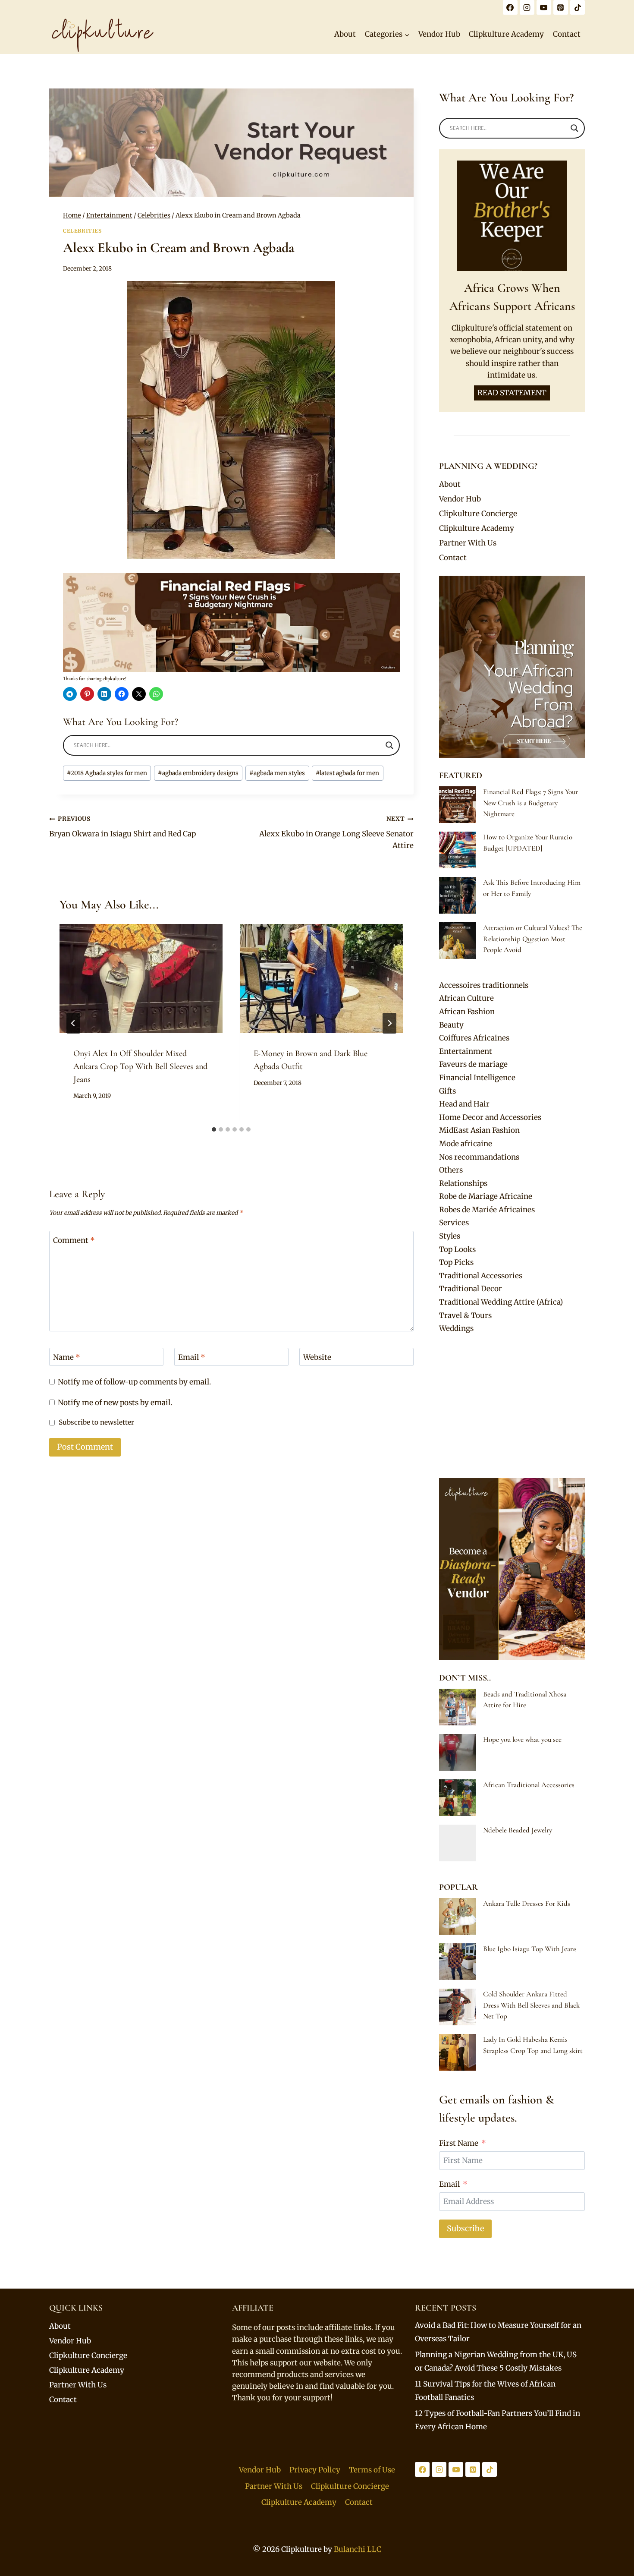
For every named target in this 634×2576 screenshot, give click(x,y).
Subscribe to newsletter (96, 1422)
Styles (450, 1236)
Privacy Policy (315, 2470)
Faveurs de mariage (473, 1064)
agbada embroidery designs (198, 773)
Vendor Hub (439, 34)
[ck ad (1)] (231, 143)
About (345, 34)
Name (67, 1357)
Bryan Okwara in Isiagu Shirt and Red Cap (122, 827)
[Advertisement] (512, 1406)
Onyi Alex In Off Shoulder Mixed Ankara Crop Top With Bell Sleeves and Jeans (140, 1066)
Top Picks (456, 1262)
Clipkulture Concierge (478, 514)
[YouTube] (544, 7)
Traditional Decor (471, 1289)
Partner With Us (468, 543)
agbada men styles (277, 773)
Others (451, 1170)
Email (192, 1357)
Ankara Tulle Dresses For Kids (527, 1903)
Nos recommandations (479, 1157)
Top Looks (457, 1249)
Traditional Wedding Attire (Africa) (501, 1302)
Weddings (456, 1328)
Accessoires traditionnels (484, 985)
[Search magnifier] (389, 745)
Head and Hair (464, 1104)
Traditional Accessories (481, 1276)
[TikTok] (578, 7)
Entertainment (466, 1051)
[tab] (214, 1129)
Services (454, 1223)
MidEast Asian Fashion (479, 1130)
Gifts (447, 1091)
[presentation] (141, 978)
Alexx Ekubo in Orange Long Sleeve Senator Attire (336, 833)
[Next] (389, 1023)
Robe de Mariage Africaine (486, 1196)
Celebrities (82, 231)
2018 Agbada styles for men (107, 773)
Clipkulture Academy (506, 34)
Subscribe (465, 2228)
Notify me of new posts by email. (115, 1403)
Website (317, 1357)
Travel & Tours (465, 1315)
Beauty (451, 1025)
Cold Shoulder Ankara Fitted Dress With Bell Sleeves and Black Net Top (531, 2005)
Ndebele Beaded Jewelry (518, 1830)
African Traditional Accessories (529, 1785)
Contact (567, 34)
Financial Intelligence (477, 1078)
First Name (459, 2143)
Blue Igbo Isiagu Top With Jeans (530, 1949)
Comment (74, 1240)
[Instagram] (527, 7)
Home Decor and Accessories (490, 1117)
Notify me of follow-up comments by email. (134, 1382)
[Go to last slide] (73, 1023)
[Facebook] (510, 7)
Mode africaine (466, 1144)
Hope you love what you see (522, 1739)
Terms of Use (372, 2470)
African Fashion (467, 1012)
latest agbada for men (347, 773)
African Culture (466, 998)
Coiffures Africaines (474, 1038)
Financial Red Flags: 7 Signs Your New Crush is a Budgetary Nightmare (530, 803)
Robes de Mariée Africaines (487, 1210)
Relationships (463, 1183)
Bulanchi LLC (358, 2549)
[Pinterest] (561, 7)
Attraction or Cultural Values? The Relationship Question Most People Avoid (533, 939)
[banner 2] (231, 623)
